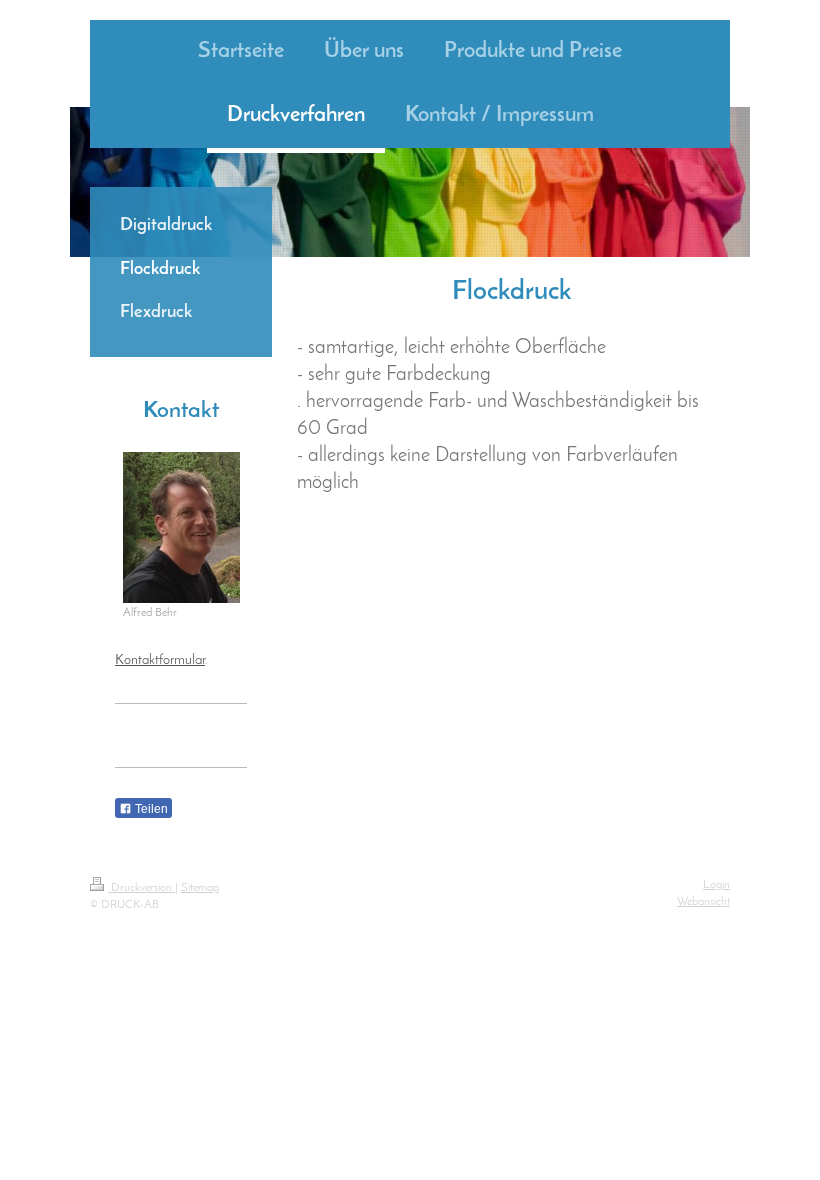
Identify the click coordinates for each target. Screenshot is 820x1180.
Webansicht (703, 902)
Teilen (150, 809)
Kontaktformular (160, 660)
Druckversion (141, 888)
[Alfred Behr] (181, 527)
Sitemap (200, 888)
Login (716, 885)
